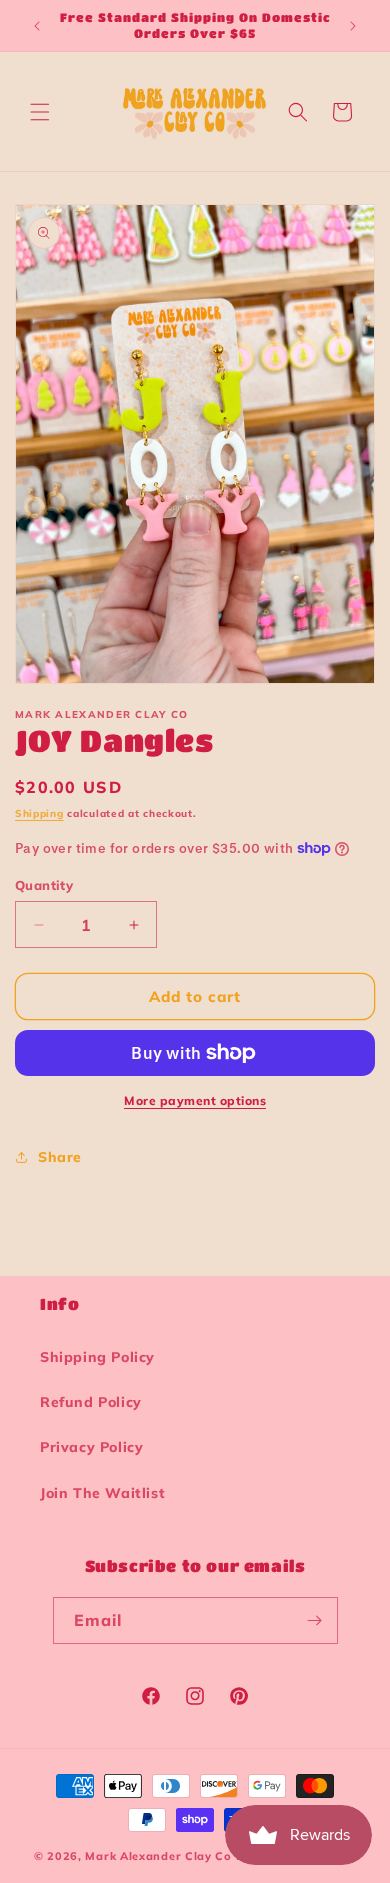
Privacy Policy (91, 1447)
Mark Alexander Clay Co (158, 1856)
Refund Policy (91, 1402)
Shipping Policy (97, 1357)
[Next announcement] (353, 26)
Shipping (39, 813)
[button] (40, 112)
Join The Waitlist (102, 1493)
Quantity (44, 885)
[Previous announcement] (37, 26)
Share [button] (60, 1157)
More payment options (195, 1100)
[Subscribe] (315, 1620)
